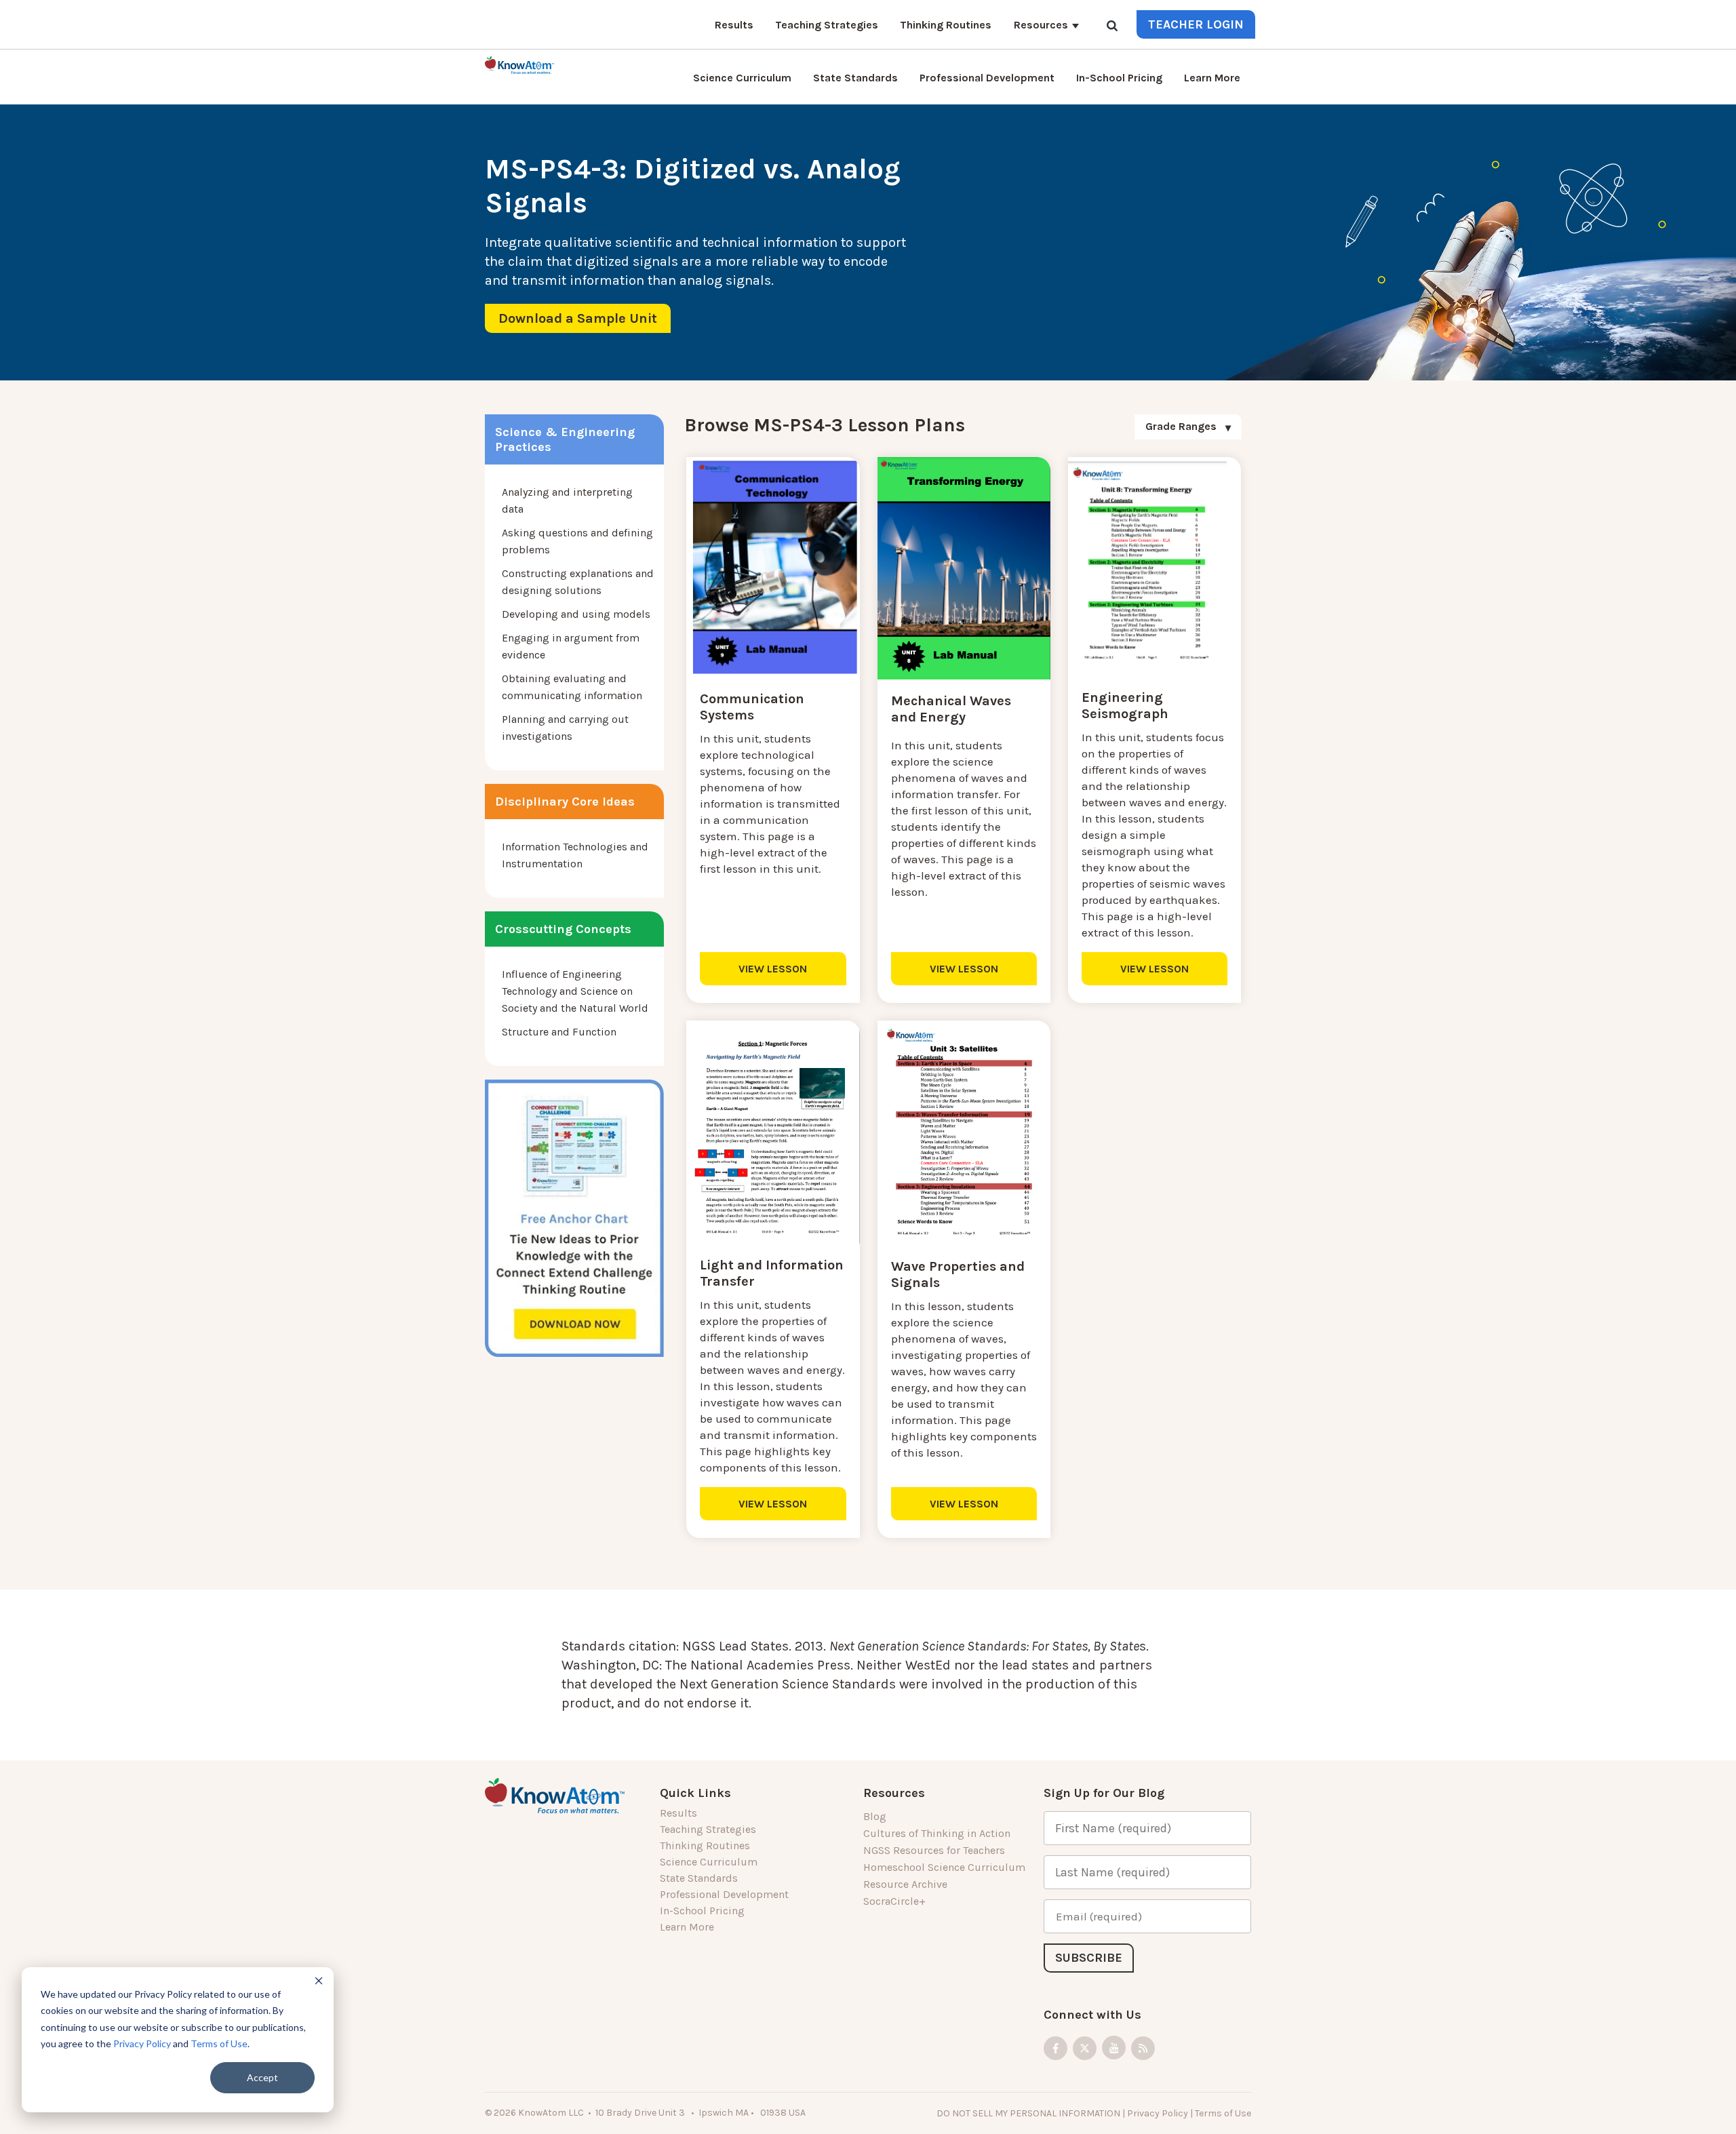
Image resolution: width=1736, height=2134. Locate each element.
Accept (262, 2077)
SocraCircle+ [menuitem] (894, 1901)
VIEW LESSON (773, 969)
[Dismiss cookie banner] (319, 1982)
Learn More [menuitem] (1212, 78)
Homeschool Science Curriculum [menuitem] (944, 1867)
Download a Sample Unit (578, 318)
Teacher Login (1196, 24)
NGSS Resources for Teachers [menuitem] (934, 1850)
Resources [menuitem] (1041, 25)
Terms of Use (219, 2043)
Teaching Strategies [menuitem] (827, 25)
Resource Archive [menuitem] (905, 1884)
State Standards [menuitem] (855, 78)
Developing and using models (576, 614)
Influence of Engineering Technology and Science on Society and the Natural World (575, 991)
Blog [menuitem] (875, 1816)
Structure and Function (559, 1032)
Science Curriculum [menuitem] (742, 78)
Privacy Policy (142, 2043)
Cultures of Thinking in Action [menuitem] (937, 1833)
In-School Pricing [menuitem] (1119, 78)
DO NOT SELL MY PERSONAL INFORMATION (1028, 2113)
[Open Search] (1112, 27)
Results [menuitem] (734, 25)
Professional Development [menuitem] (987, 78)
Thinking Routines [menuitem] (946, 25)
